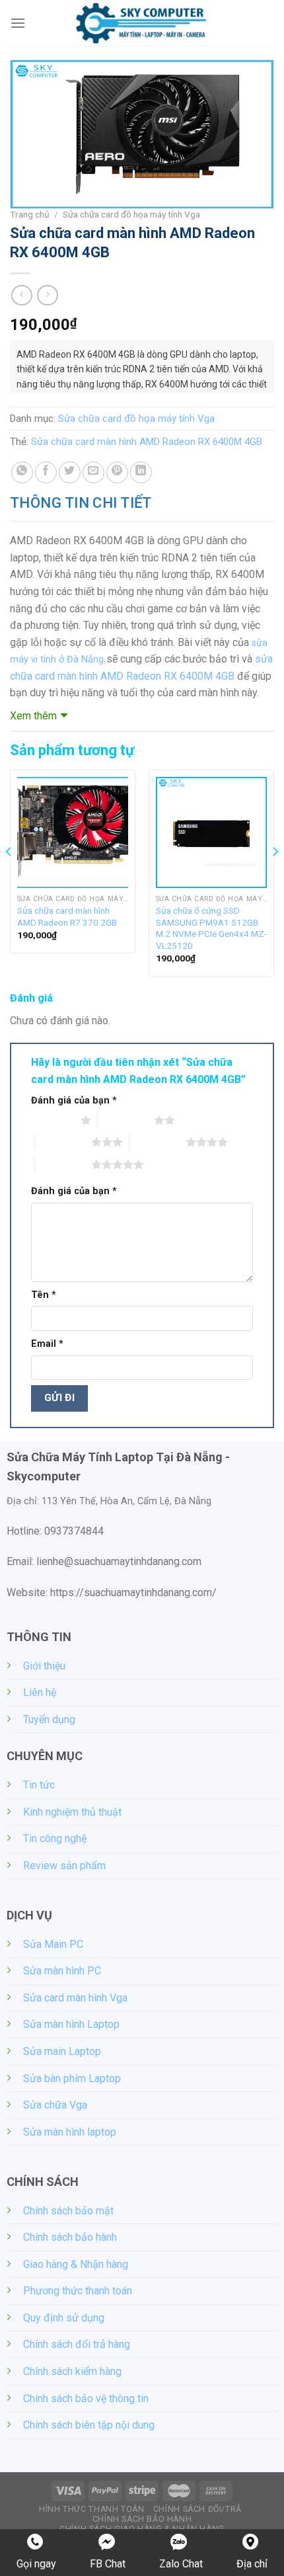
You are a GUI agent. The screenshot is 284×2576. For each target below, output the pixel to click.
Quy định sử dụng (64, 2318)
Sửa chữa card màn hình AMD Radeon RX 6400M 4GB (147, 442)
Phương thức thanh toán (78, 2291)
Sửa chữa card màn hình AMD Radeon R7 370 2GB (67, 916)
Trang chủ (30, 214)
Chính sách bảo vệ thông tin (86, 2398)
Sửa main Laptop (62, 2051)
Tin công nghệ (55, 1838)
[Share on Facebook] (46, 472)
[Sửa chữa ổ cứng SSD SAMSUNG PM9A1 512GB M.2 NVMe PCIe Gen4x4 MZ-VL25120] (211, 832)
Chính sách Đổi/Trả (197, 2509)
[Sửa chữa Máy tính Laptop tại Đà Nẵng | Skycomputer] (142, 23)
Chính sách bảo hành (70, 2237)
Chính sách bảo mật (68, 2211)
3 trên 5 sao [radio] (63, 1142)
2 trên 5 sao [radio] (126, 1120)
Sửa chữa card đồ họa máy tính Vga (131, 214)
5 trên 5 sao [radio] (63, 1164)
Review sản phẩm (64, 1866)
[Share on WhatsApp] (22, 472)
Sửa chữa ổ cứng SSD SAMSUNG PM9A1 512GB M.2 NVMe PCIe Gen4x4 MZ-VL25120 (211, 928)
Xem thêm (33, 716)
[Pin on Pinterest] (117, 472)
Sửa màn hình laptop (70, 2132)
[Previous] (9, 879)
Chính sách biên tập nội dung (89, 2425)
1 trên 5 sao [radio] (53, 1120)
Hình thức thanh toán (91, 2509)
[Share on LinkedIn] (141, 472)
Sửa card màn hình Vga (75, 1998)
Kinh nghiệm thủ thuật (72, 1812)
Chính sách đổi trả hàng (77, 2344)
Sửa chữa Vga (55, 2105)
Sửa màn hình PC (62, 1971)
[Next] (275, 879)
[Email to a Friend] (93, 472)
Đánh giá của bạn (74, 1101)
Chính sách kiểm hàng (72, 2371)
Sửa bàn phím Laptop (72, 2078)
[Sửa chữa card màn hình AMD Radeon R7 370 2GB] (73, 832)
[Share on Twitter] (70, 472)
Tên (44, 1295)
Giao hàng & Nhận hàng (76, 2264)
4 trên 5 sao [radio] (158, 1142)
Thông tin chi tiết (81, 503)
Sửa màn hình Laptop (71, 2024)
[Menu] (18, 23)
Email (47, 1344)
